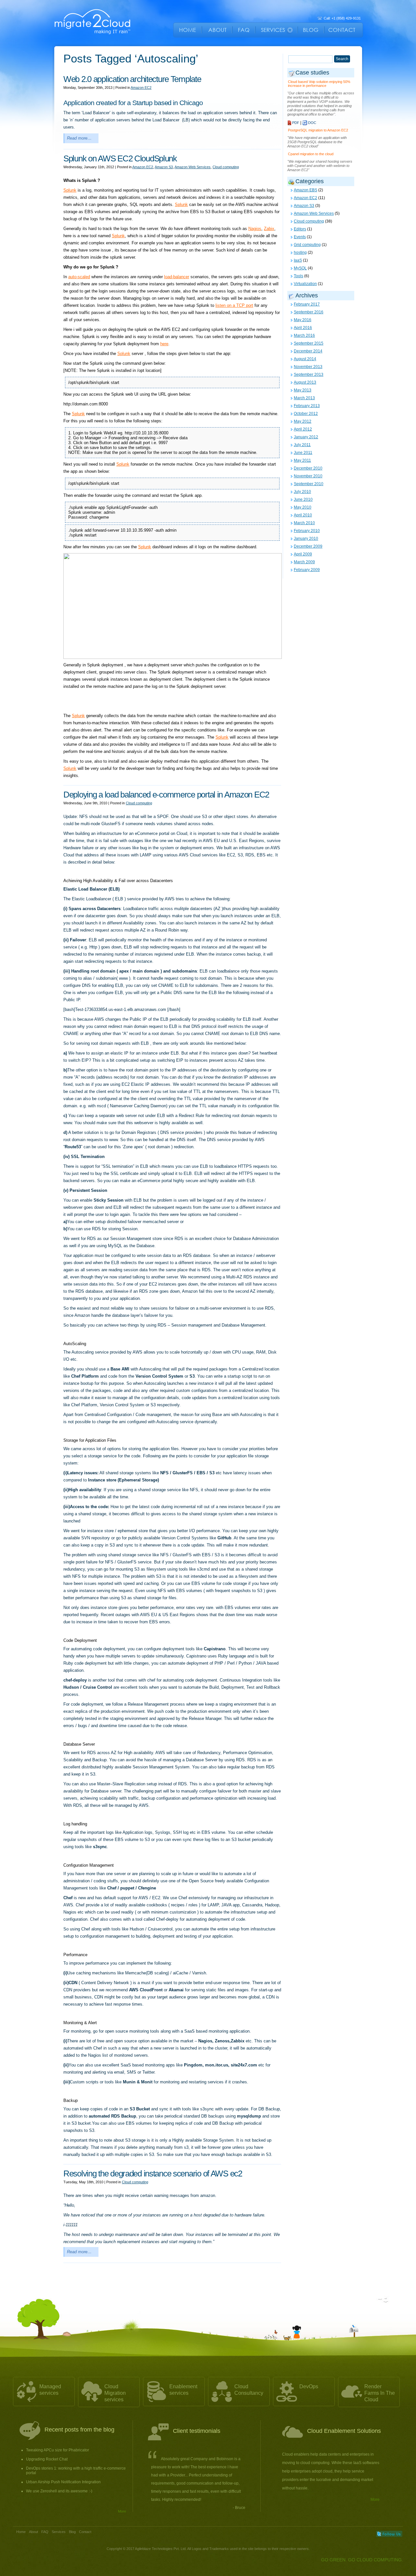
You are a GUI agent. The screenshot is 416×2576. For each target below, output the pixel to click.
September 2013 (309, 375)
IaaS (298, 260)
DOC (312, 123)
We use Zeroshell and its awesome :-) (59, 2491)
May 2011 (302, 460)
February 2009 (307, 570)
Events (300, 237)
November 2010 (308, 476)
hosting (300, 252)
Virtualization (305, 284)
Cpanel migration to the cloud (311, 154)
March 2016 (304, 335)
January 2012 (306, 437)
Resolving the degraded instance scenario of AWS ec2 (153, 2174)
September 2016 (309, 312)
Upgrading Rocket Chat (47, 2459)
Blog (72, 2532)
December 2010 (308, 468)
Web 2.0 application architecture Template (132, 79)
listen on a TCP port (234, 305)
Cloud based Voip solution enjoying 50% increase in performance (319, 84)
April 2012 (303, 429)
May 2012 (303, 421)
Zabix (269, 229)
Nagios (255, 229)
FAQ (45, 2532)
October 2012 (306, 414)
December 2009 (308, 546)
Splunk (70, 190)
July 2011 (302, 445)
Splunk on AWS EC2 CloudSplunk (120, 158)
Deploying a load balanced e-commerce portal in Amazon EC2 (166, 795)
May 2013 (303, 390)
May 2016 (303, 320)
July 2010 (302, 492)
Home (21, 2532)
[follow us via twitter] (389, 2534)
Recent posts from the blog (79, 2430)
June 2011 (303, 453)
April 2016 (303, 328)
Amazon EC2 (141, 88)
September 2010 (309, 484)
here (164, 344)
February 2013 (307, 406)
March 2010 (304, 523)
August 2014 (305, 359)
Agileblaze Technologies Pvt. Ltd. (161, 2549)
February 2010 (307, 531)
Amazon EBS (305, 190)
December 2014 (308, 351)
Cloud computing (226, 167)
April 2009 (303, 554)
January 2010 (306, 538)
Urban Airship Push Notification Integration (63, 2482)
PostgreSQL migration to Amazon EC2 (318, 130)
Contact (85, 2532)
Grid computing (307, 245)
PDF (296, 123)
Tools (299, 276)
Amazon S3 (164, 167)
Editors (300, 229)
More (122, 2511)
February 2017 (307, 304)
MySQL (300, 268)
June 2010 (303, 499)
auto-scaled (79, 277)
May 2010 (303, 507)
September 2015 (309, 343)
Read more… (79, 138)
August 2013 (305, 382)
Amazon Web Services (193, 167)
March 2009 (304, 562)
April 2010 (303, 515)
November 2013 (308, 367)
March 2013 (304, 398)
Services (59, 2532)
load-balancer (177, 277)
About (33, 2532)
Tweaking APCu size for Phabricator (58, 2450)
